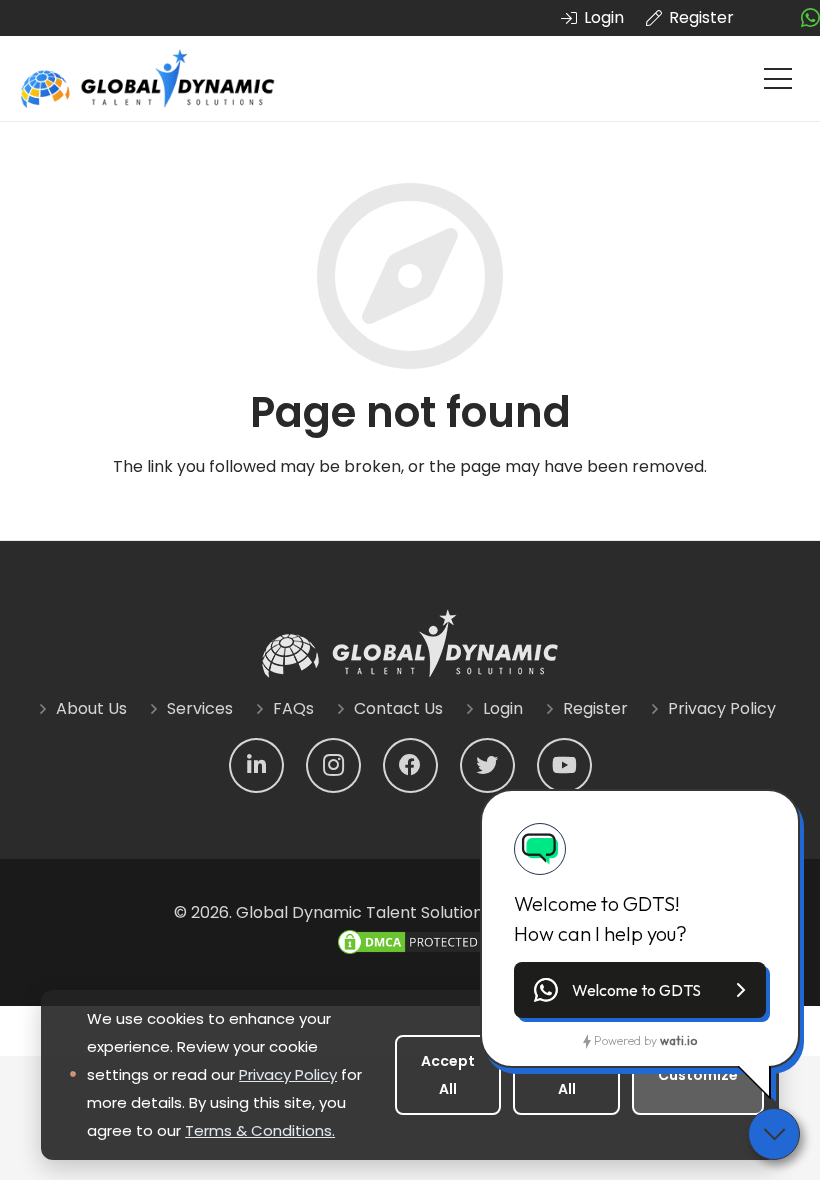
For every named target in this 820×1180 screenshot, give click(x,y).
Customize (698, 1075)
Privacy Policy (722, 708)
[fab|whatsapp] (810, 18)
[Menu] (778, 79)
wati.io (678, 1040)
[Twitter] (487, 765)
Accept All (448, 1075)
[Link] (148, 79)
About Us (91, 708)
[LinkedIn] (256, 765)
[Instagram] (333, 765)
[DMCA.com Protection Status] (410, 951)
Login (503, 708)
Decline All (566, 1075)
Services (200, 708)
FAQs (293, 708)
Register (595, 708)
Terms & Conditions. (260, 1130)
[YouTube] (564, 765)
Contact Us (398, 708)
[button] (640, 990)
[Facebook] (410, 765)
